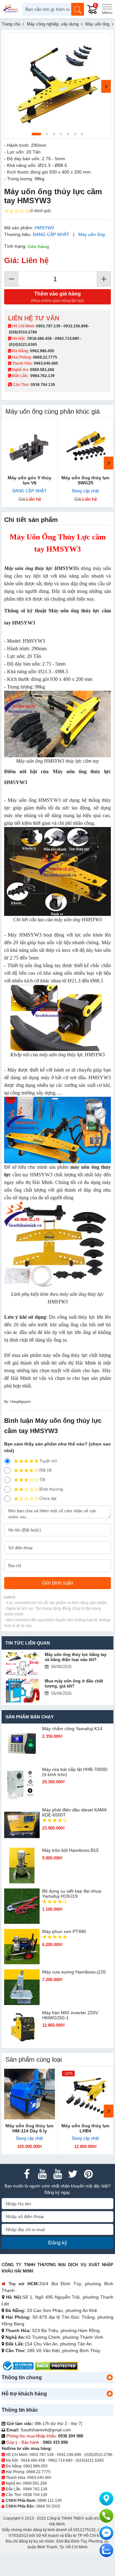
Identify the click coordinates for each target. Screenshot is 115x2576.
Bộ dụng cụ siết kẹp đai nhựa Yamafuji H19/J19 (72, 1894)
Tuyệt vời (48, 1461)
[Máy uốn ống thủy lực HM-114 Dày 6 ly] (30, 2094)
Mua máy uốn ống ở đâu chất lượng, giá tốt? (74, 1684)
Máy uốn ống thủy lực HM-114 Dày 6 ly (30, 2128)
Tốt (42, 1480)
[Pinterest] (88, 2174)
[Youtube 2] (57, 2174)
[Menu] (107, 9)
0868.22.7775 (45, 357)
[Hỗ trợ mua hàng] (106, 2516)
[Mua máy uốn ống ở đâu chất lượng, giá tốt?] (22, 1691)
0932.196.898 (76, 326)
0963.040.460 (46, 363)
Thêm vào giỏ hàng (57, 297)
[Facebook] (27, 2174)
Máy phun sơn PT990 (64, 1931)
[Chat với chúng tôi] (106, 2550)
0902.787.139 (48, 326)
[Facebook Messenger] (106, 2533)
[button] (110, 2378)
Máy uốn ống (92, 234)
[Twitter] (73, 2174)
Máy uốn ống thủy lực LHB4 (85, 2128)
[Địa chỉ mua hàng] (106, 2499)
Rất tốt (46, 1470)
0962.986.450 (42, 351)
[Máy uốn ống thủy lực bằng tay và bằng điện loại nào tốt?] (22, 1664)
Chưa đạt (48, 1499)
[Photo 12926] (57, 86)
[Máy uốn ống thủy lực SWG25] (85, 446)
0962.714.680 (67, 339)
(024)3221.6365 (23, 345)
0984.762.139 (42, 376)
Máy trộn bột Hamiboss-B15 (70, 1850)
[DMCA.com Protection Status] (56, 2366)
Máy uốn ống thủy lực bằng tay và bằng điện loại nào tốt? (76, 1657)
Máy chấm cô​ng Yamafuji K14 (72, 1729)
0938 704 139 (35, 2495)
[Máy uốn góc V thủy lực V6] (30, 446)
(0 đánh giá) (40, 211)
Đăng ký (58, 2243)
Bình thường (51, 1489)
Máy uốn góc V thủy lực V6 (30, 480)
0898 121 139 (50, 2501)
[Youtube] (42, 2174)
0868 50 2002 (48, 2506)
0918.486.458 (40, 339)
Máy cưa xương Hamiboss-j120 (74, 1972)
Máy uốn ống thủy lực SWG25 (85, 480)
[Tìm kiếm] (78, 9)
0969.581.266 (42, 370)
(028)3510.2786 (23, 332)
